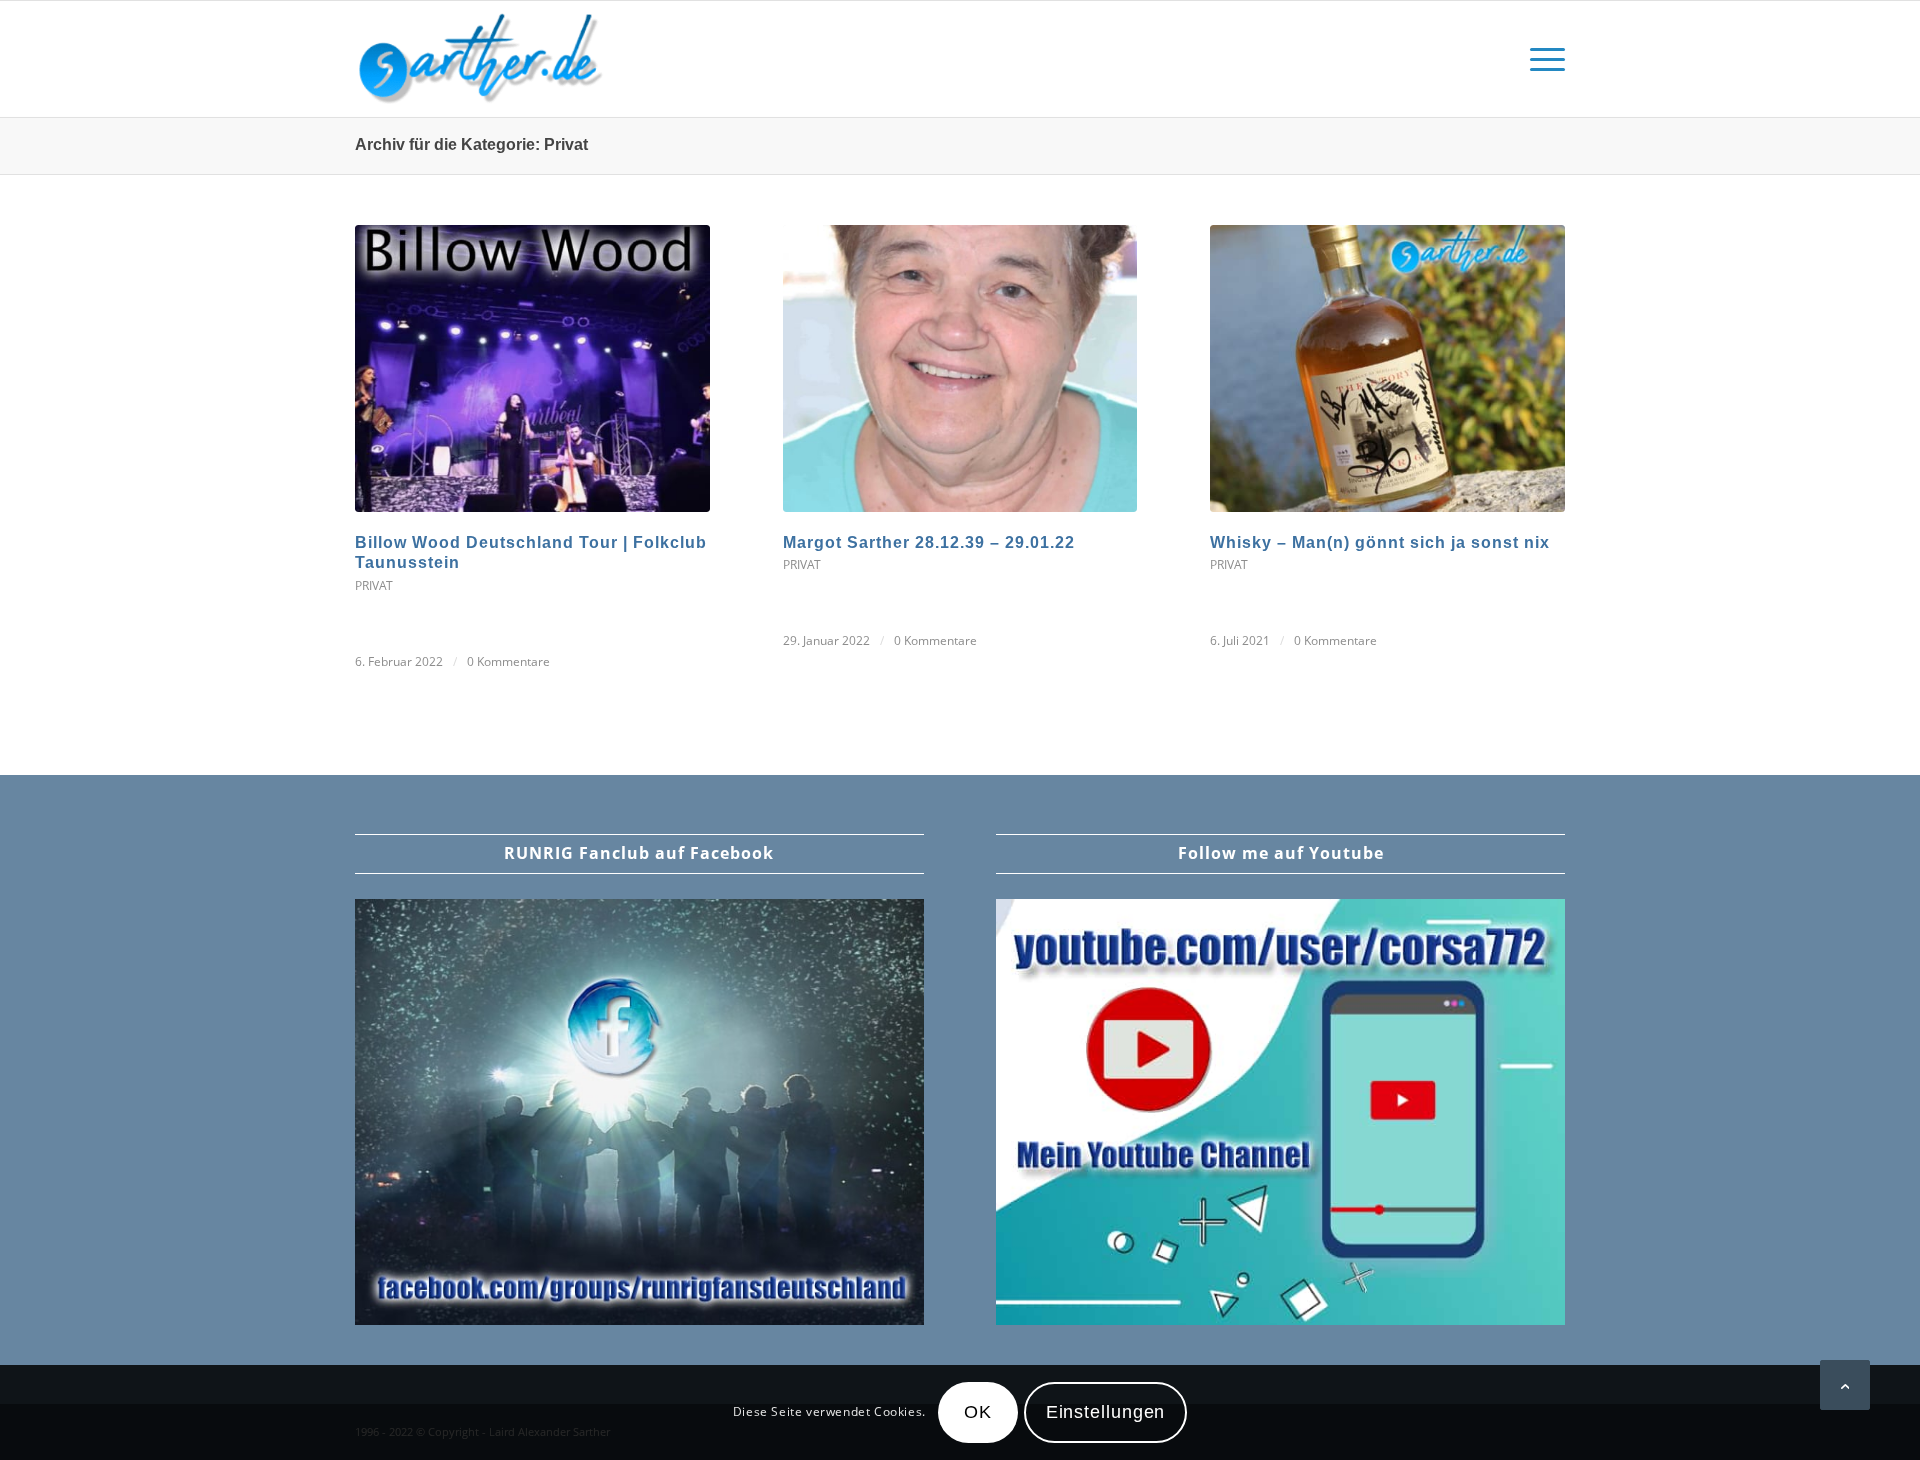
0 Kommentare (508, 661)
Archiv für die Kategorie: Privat (471, 144)
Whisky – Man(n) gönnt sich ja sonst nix (1380, 542)
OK (978, 1413)
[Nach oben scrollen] (1845, 1385)
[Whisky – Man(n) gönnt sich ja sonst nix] (1387, 368)
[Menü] (1541, 59)
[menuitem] (1541, 59)
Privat (374, 585)
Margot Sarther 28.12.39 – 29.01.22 (929, 542)
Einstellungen (1106, 1413)
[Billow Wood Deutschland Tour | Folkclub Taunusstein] (532, 368)
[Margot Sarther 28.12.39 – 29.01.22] (960, 368)
